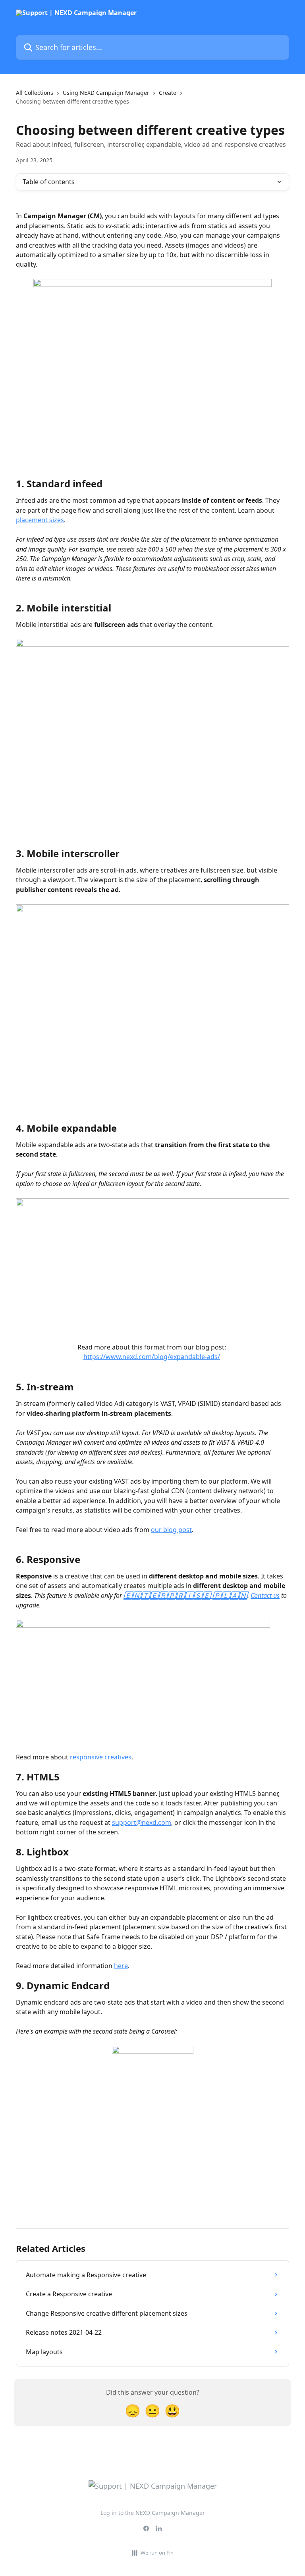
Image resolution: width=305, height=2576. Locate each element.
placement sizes (40, 520)
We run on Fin (157, 2553)
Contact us (265, 1596)
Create (168, 93)
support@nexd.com (142, 1822)
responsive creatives (101, 1757)
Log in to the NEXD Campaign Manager (153, 2513)
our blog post (171, 1530)
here (121, 1966)
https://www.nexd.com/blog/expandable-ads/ (152, 1357)
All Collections (35, 93)
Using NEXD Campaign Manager (106, 93)
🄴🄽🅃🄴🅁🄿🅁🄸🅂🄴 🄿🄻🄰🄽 (185, 1596)
